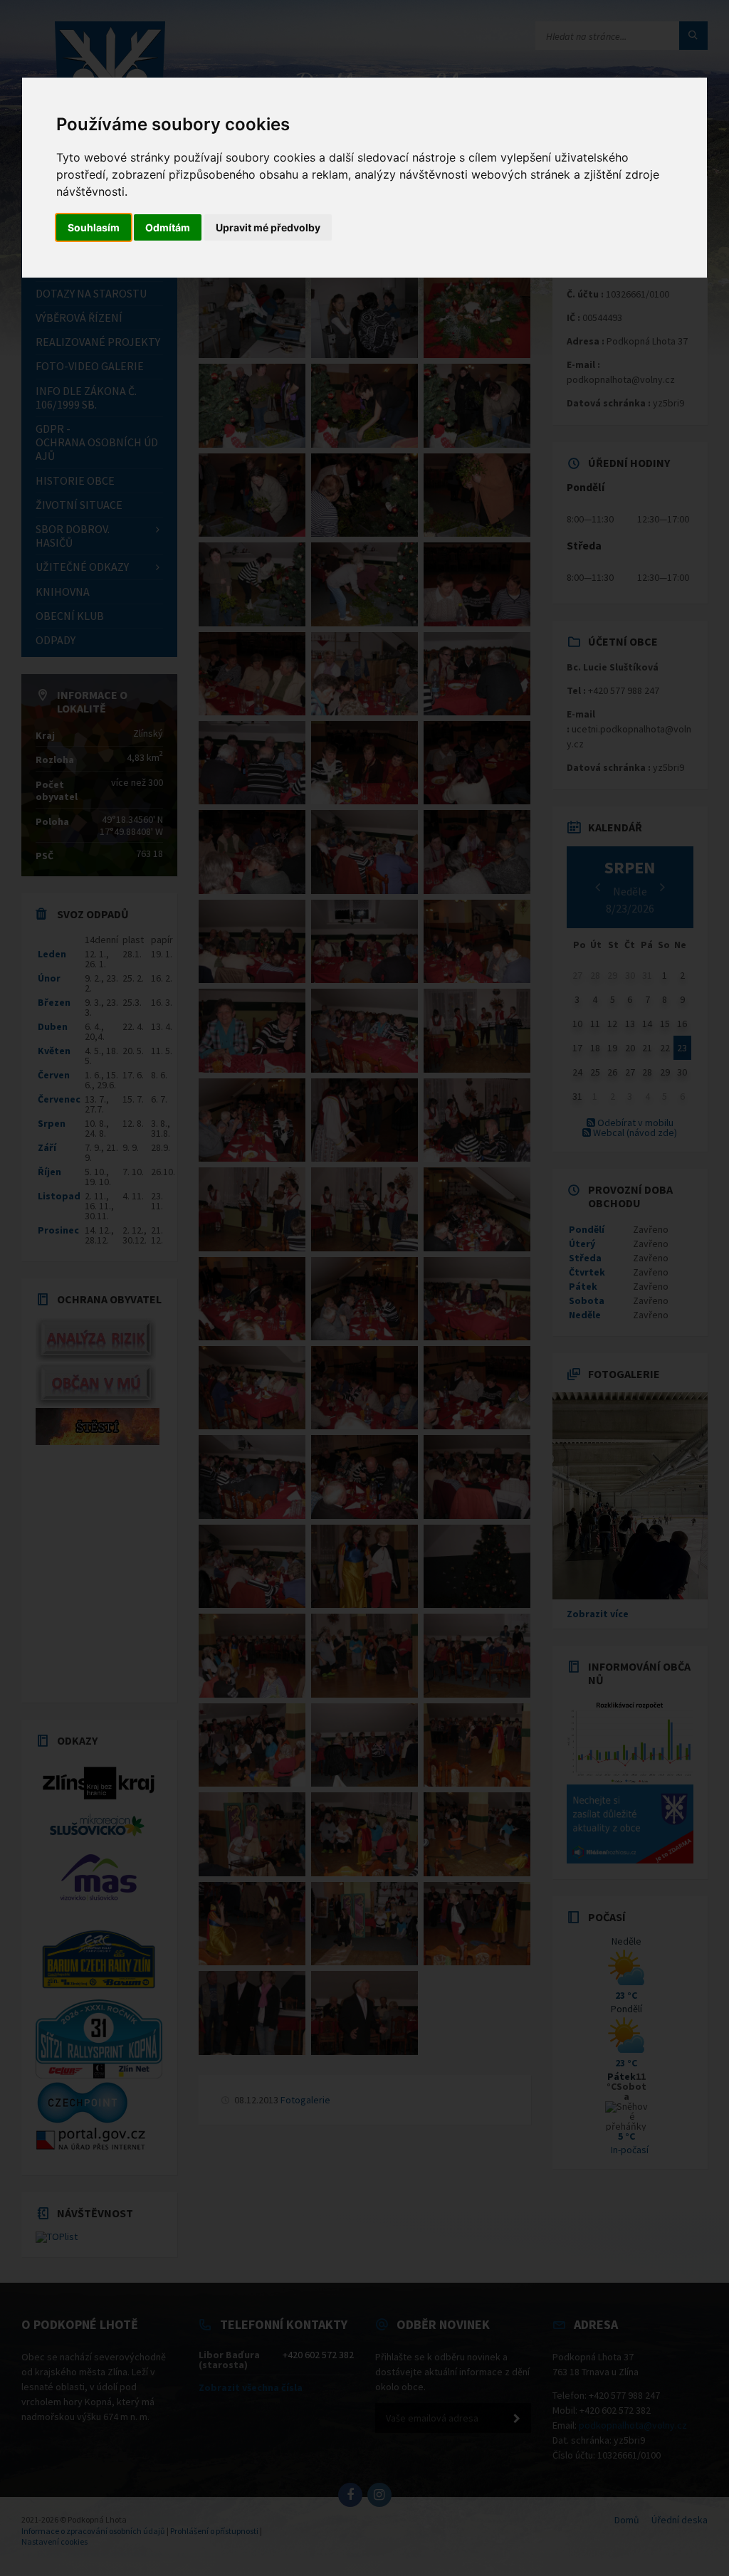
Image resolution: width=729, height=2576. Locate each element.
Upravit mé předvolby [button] (268, 227)
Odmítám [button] (168, 227)
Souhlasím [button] (94, 227)
